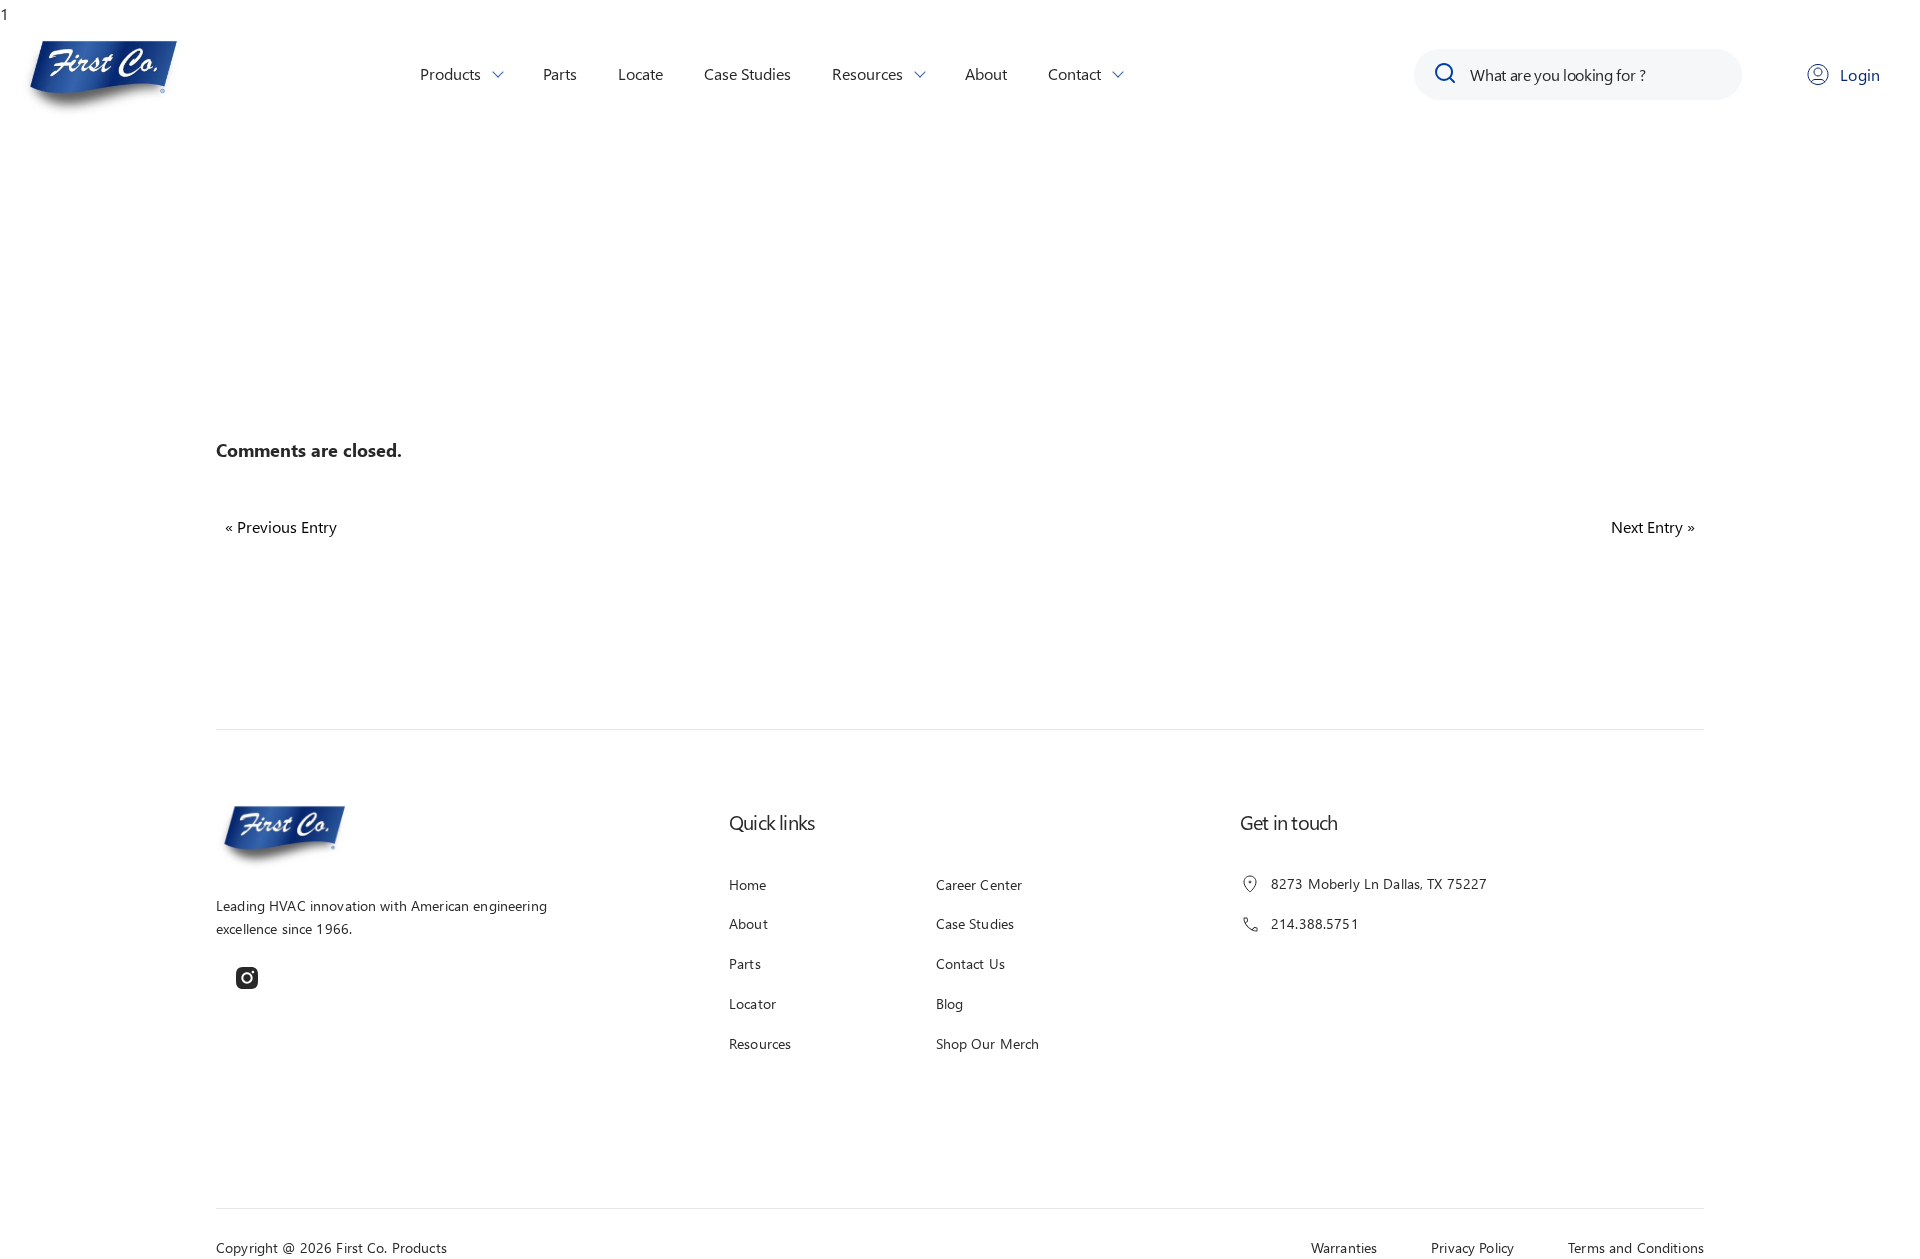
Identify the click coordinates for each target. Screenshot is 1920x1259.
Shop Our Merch (988, 1043)
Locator (752, 1003)
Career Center (979, 884)
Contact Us (970, 963)
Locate (640, 73)
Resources (867, 73)
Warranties (1344, 1247)
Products (450, 73)
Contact (1074, 73)
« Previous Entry (281, 526)
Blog (950, 1003)
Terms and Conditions (1636, 1247)
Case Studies (747, 73)
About (986, 73)
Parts (560, 73)
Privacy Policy (1472, 1247)
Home (748, 884)
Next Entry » (1653, 526)
